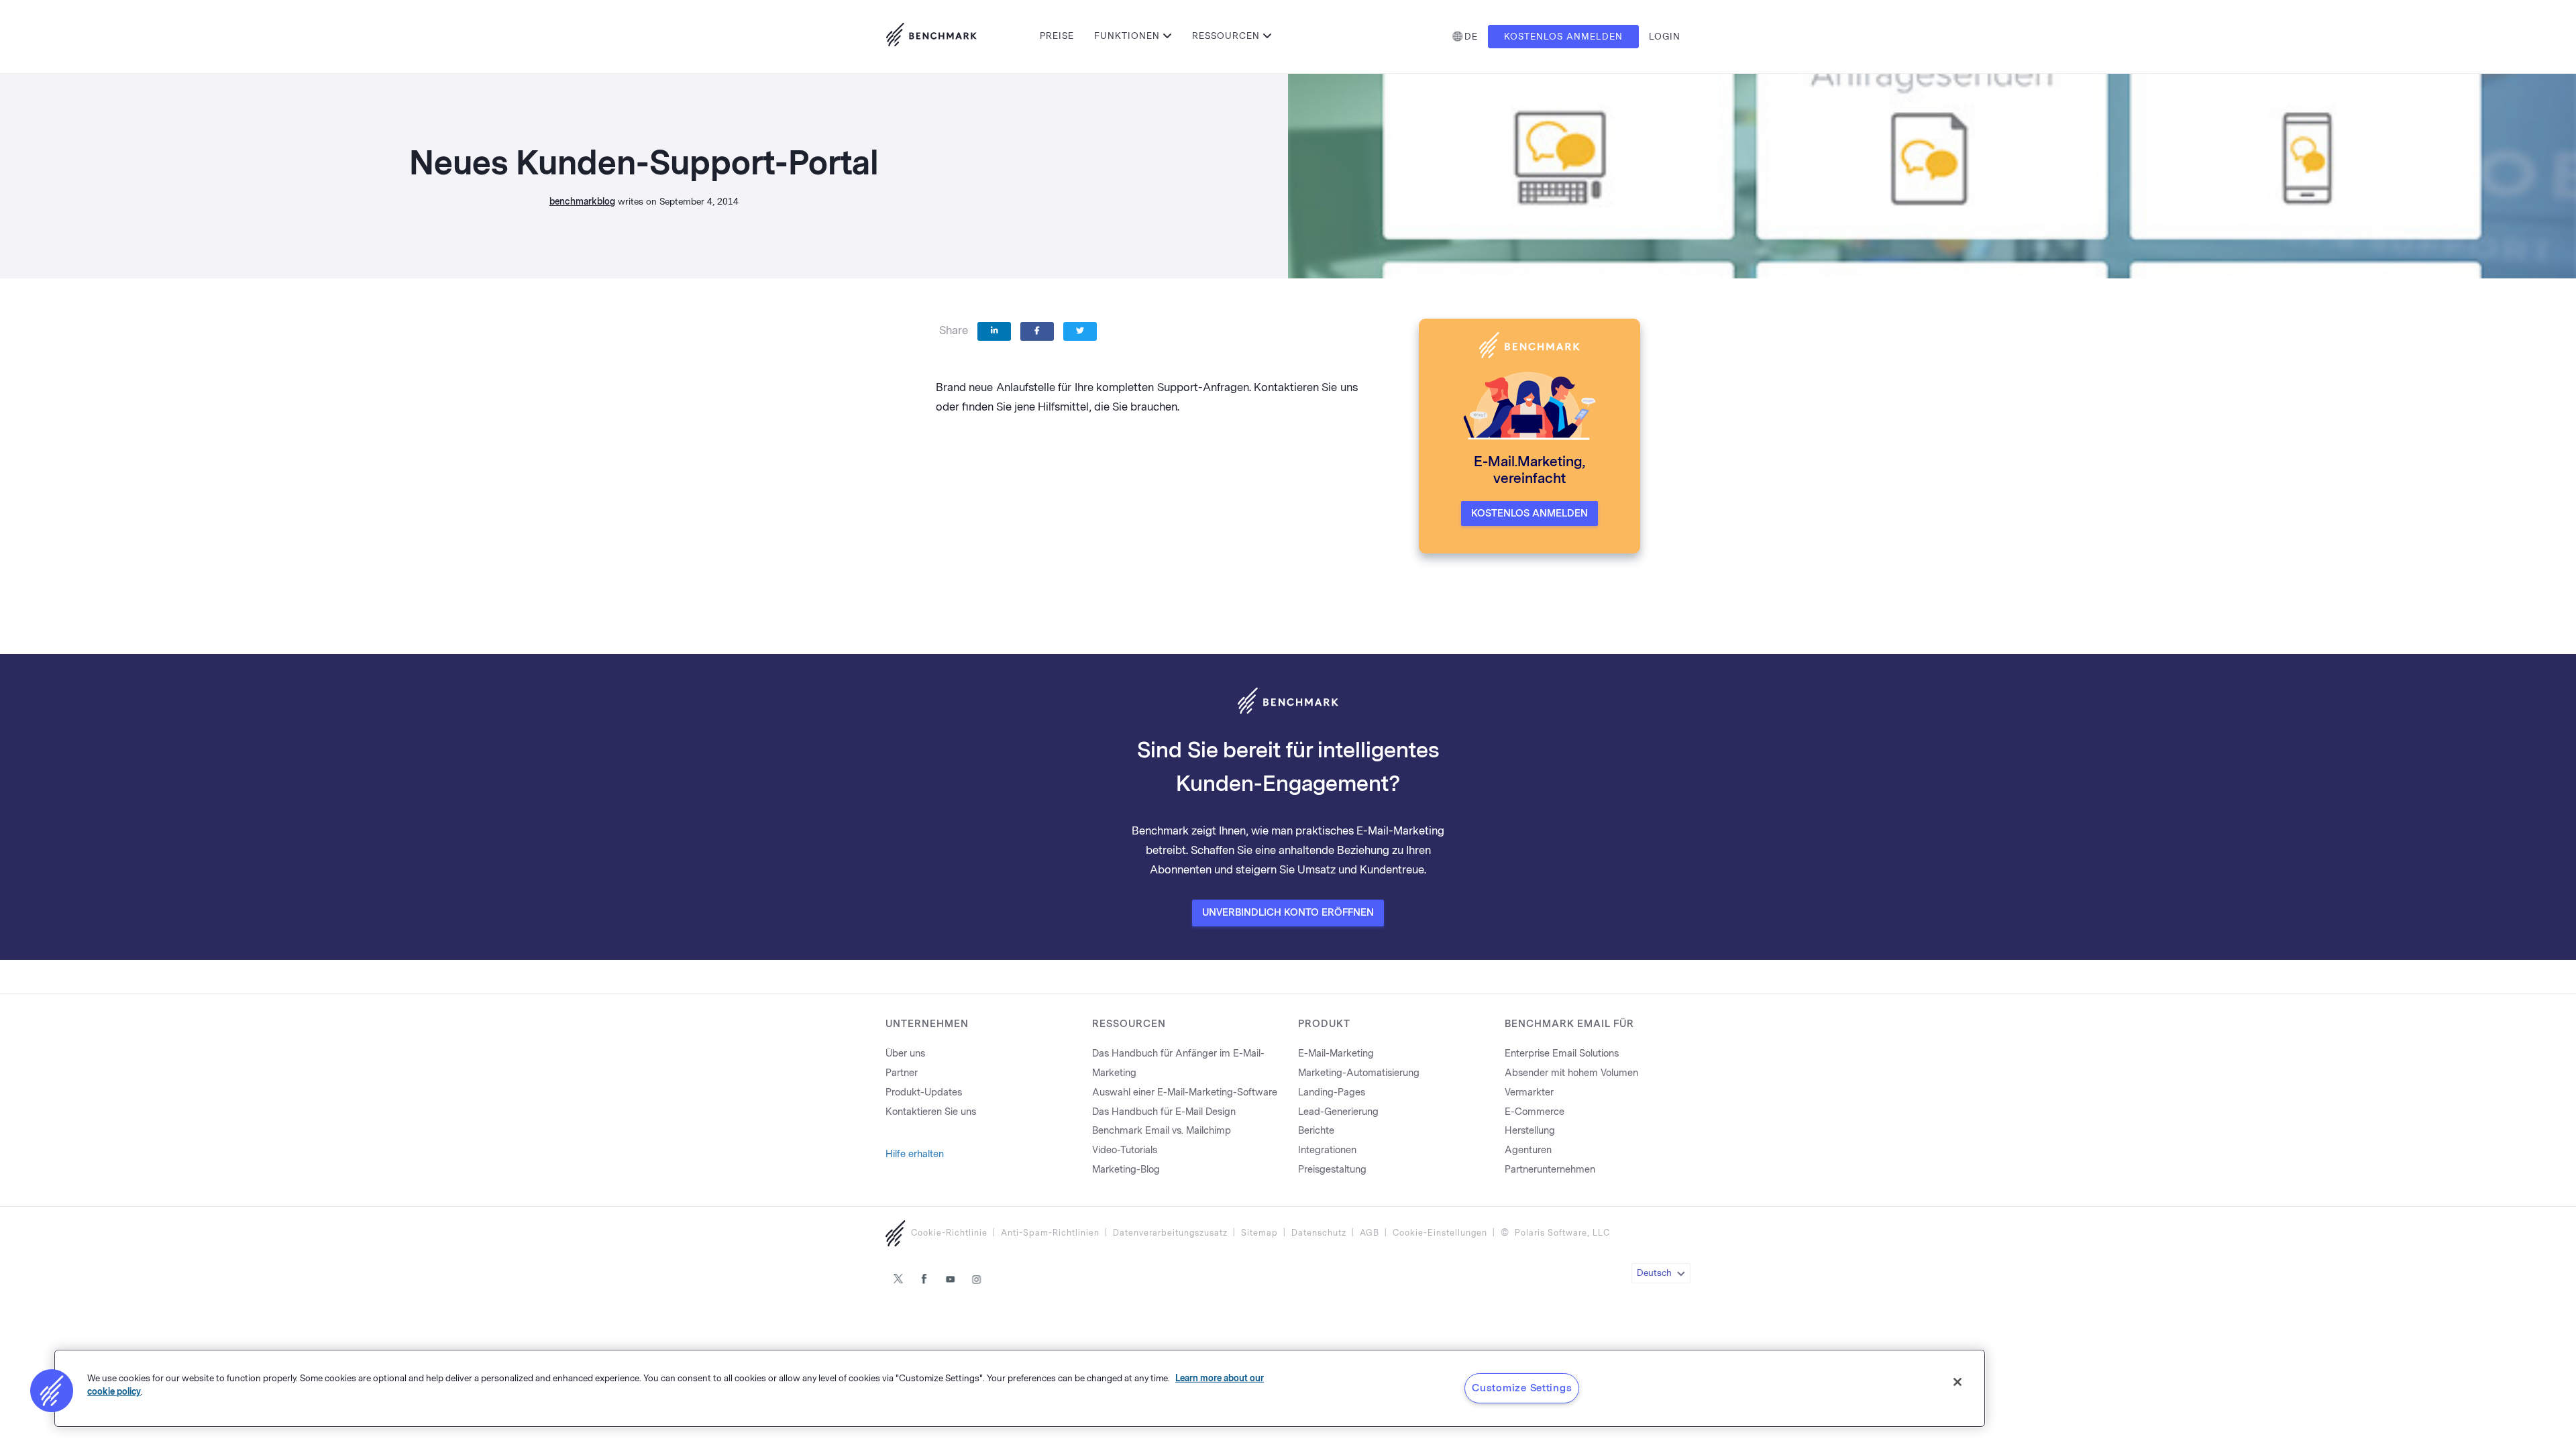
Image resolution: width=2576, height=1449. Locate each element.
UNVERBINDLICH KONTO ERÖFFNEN (1288, 913)
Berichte (1316, 1131)
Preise (1057, 36)
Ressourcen (1226, 36)
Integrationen (1327, 1150)
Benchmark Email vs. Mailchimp (1162, 1131)
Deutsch (1654, 1273)
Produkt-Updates (924, 1092)
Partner (902, 1073)
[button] (52, 1391)
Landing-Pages (1332, 1092)
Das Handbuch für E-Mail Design (1164, 1112)
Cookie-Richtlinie (949, 1233)
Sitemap (1259, 1233)
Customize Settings (1522, 1388)
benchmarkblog (582, 202)
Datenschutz (1319, 1233)
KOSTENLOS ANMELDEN (1529, 514)
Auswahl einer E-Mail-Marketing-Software (1185, 1092)
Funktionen (1127, 36)
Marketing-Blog (1126, 1170)
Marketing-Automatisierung (1359, 1073)
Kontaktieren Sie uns (931, 1112)
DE (1471, 37)
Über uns (905, 1054)
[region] (1020, 1388)
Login (1665, 37)
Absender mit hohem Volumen (1571, 1073)
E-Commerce (1535, 1112)
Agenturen (1528, 1150)
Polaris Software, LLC (1562, 1233)
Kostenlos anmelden (1563, 37)
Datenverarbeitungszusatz (1170, 1233)
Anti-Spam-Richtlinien (1050, 1233)
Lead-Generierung (1338, 1112)
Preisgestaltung (1332, 1170)
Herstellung (1530, 1131)
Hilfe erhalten (915, 1154)
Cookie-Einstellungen (1440, 1233)
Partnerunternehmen (1550, 1170)
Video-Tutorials (1125, 1150)
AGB (1370, 1233)
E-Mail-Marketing (1336, 1054)
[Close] (1957, 1382)
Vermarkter (1529, 1092)
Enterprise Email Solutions (1562, 1054)
